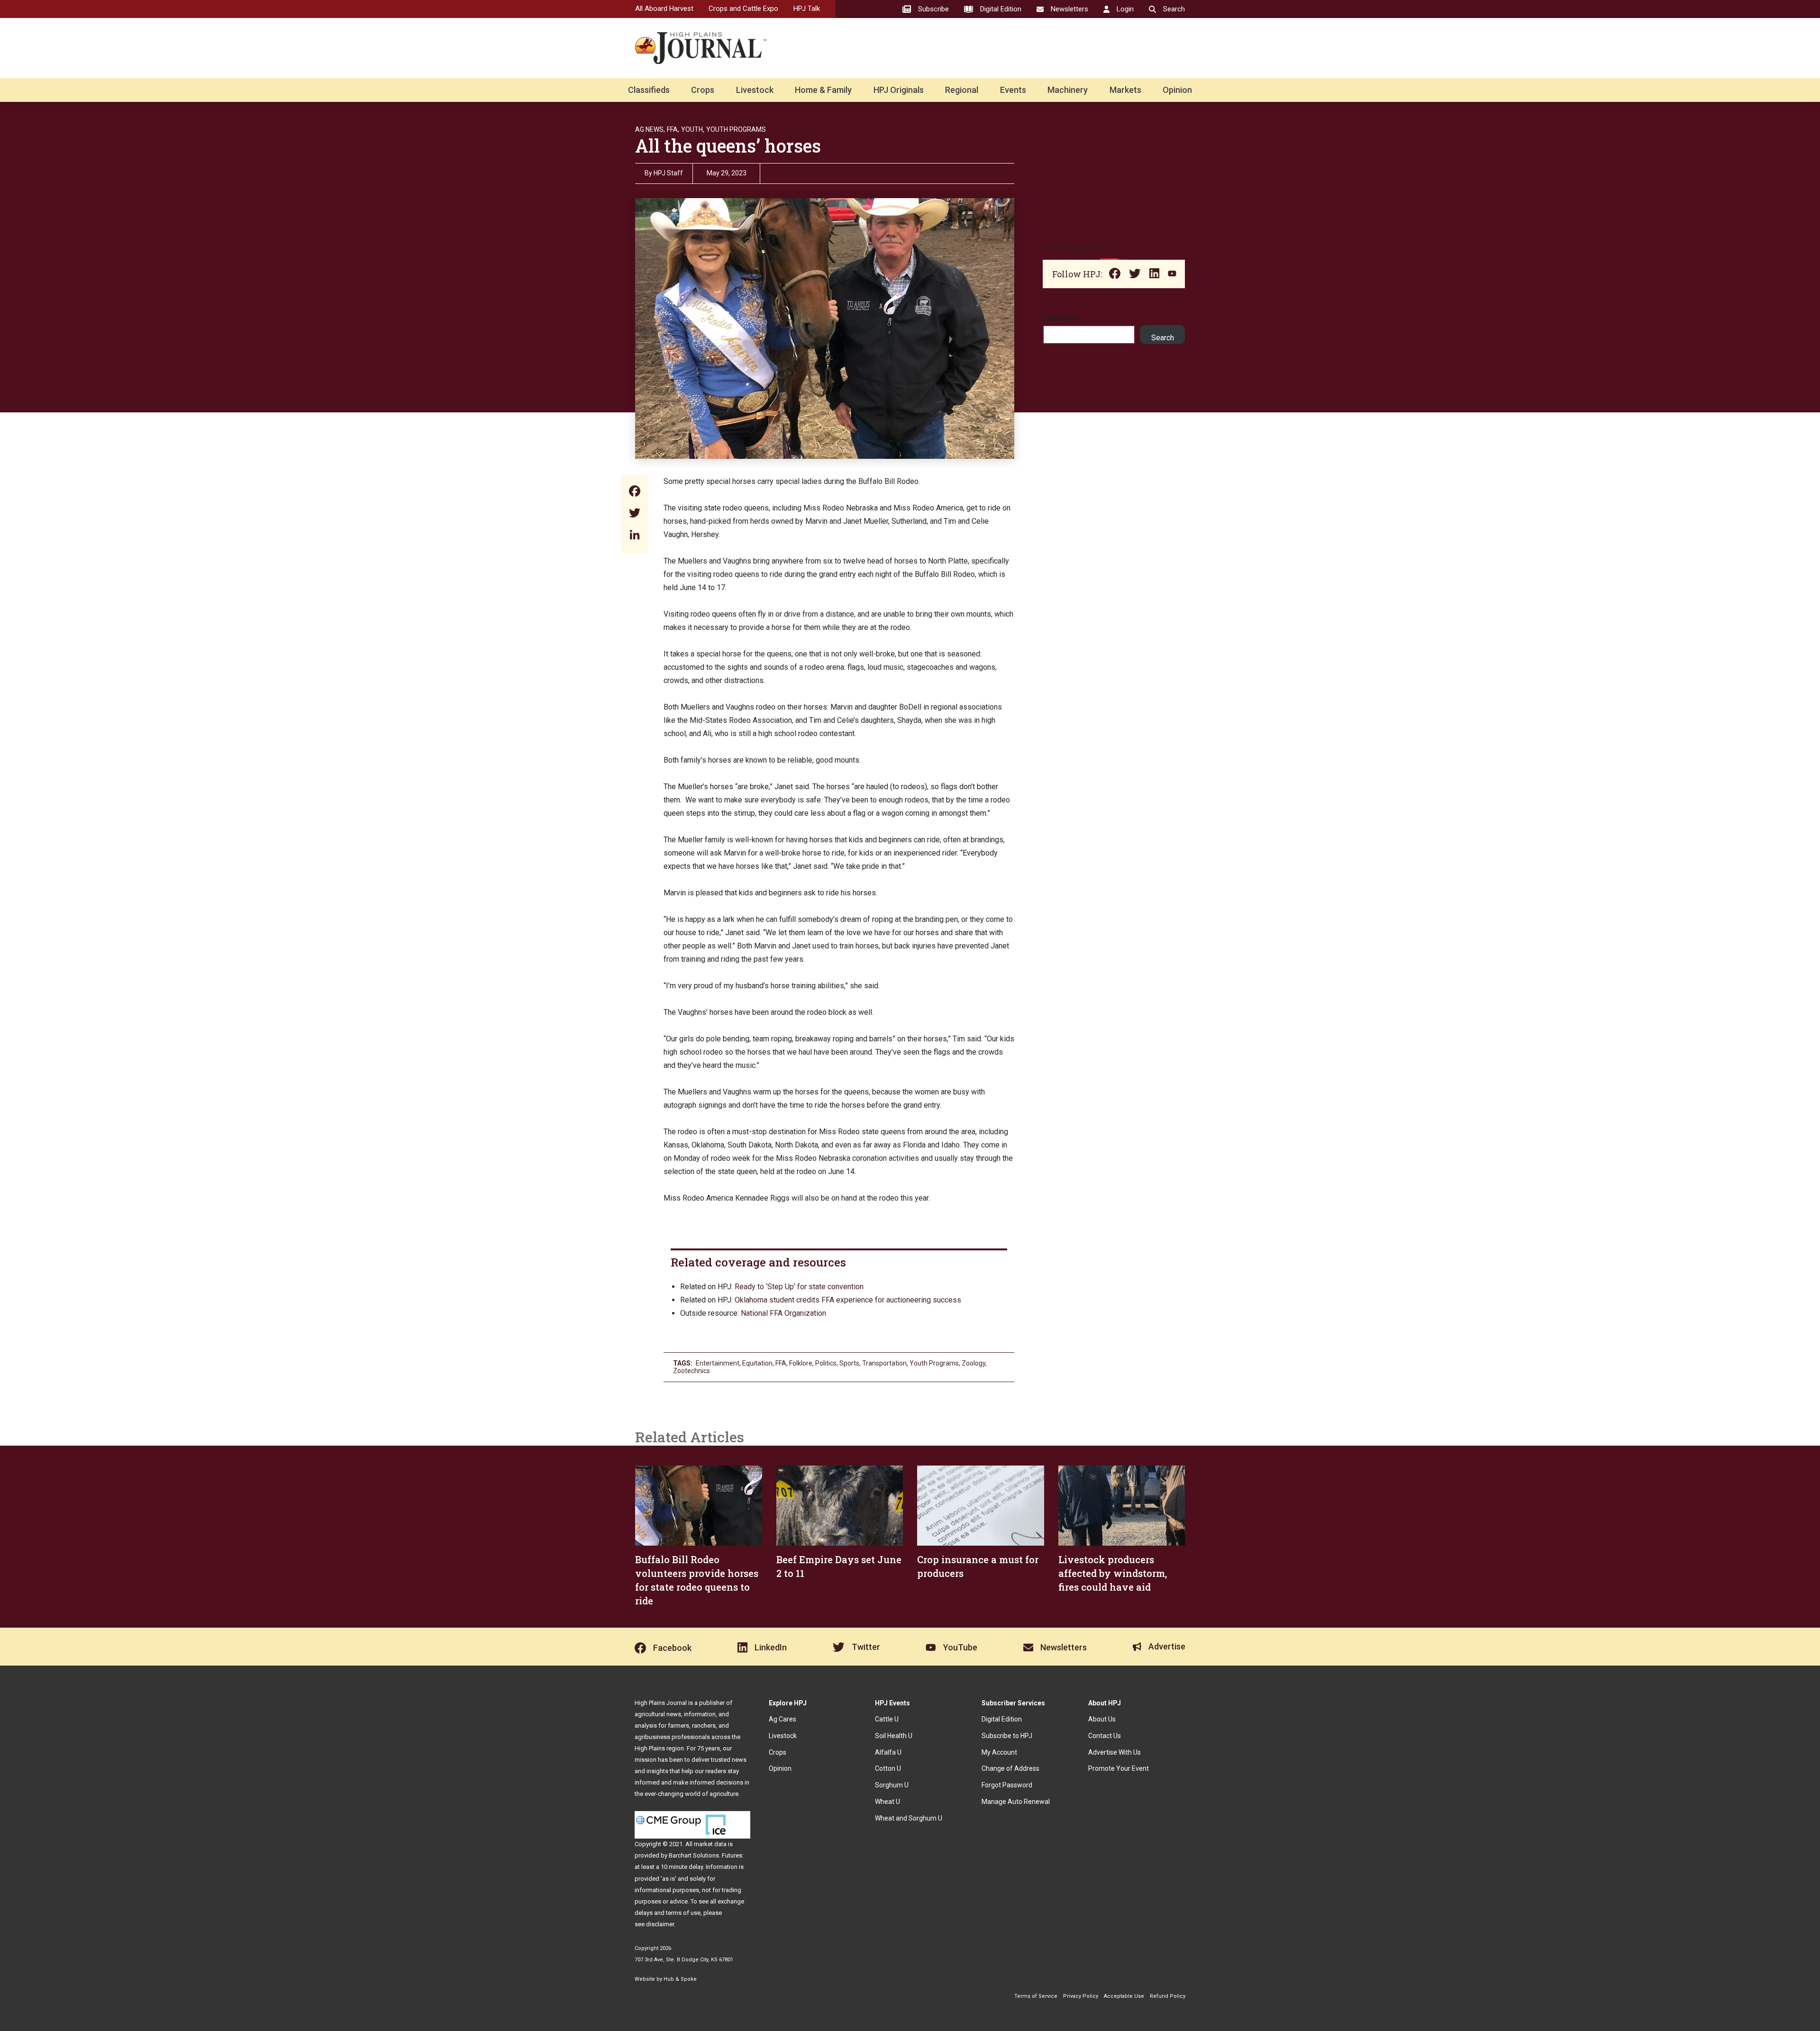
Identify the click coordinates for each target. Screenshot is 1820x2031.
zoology (974, 1363)
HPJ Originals (899, 90)
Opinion (1177, 90)
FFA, (673, 129)
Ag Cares (783, 1719)
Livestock (755, 90)
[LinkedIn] (635, 536)
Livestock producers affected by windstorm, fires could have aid (1113, 1573)
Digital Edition (1002, 1719)
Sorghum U (892, 1785)
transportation (884, 1363)
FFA (781, 1363)
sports (849, 1363)
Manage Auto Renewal (1016, 1802)
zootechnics (692, 1371)
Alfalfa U (888, 1752)
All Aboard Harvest (664, 9)
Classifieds (649, 90)
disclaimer (660, 1924)
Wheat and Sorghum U (909, 1818)
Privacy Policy (1081, 1996)
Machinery (1068, 90)
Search (1163, 338)
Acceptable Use (1124, 1996)
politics (826, 1363)
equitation (757, 1363)
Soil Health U (894, 1736)
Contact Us (1105, 1736)
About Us (1102, 1719)
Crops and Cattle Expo (743, 9)
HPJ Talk (807, 9)
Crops (703, 90)
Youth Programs (736, 129)
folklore (801, 1363)
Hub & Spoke (680, 1979)
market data (710, 1844)
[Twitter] (635, 514)
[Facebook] (635, 492)
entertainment (718, 1363)
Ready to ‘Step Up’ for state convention (799, 1287)
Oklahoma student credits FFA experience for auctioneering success (848, 1300)
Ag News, (650, 129)
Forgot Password (1007, 1785)
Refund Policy (1168, 1996)
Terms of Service (1036, 1996)
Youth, (693, 129)
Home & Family (823, 90)
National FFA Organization (783, 1313)
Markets (1125, 90)
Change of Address (1010, 1768)
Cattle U (887, 1719)
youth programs (934, 1363)
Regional (962, 90)
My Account (999, 1752)
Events (1013, 90)
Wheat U (887, 1802)
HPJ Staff (668, 173)
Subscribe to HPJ (1007, 1736)
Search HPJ (1062, 318)
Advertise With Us (1115, 1752)
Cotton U (888, 1768)
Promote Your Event (1119, 1768)
